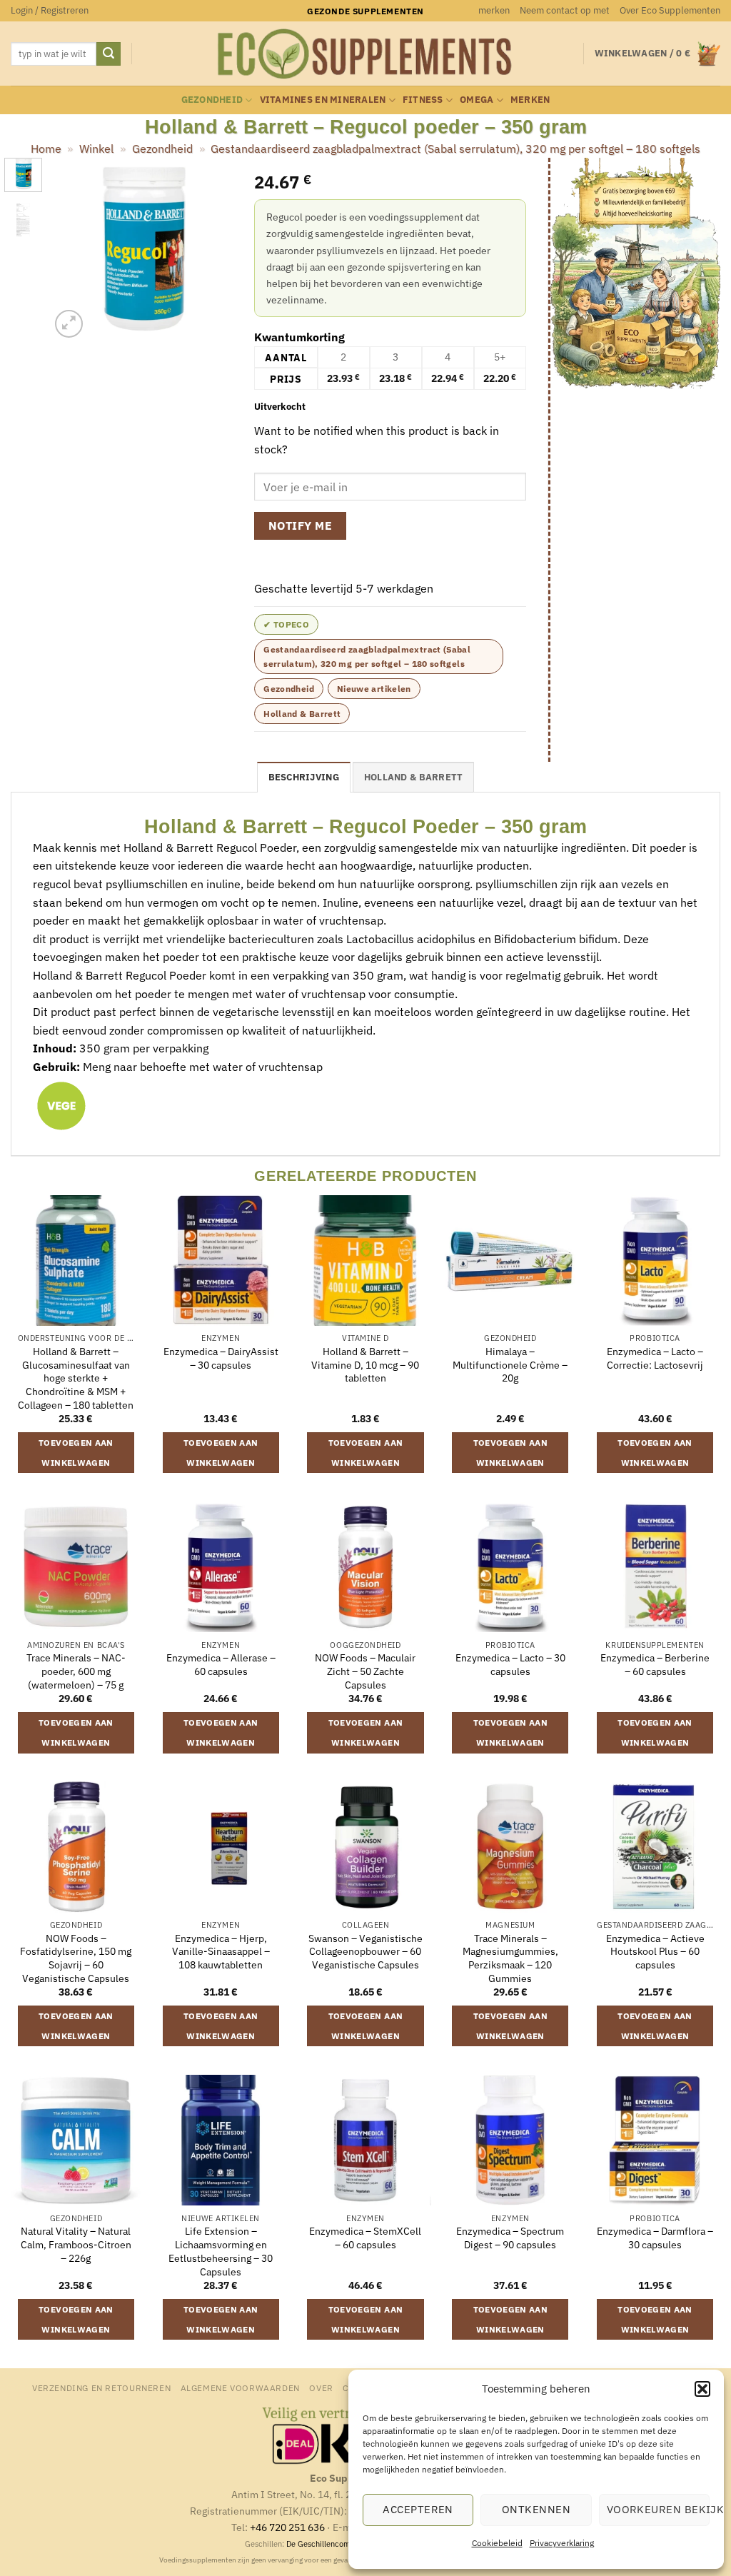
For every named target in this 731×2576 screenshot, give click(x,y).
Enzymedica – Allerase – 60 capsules (221, 1665)
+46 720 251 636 (287, 2527)
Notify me (300, 525)
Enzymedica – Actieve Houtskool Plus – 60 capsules (655, 1952)
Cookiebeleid (497, 2543)
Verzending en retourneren (101, 2388)
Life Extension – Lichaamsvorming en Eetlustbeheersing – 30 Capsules (221, 2251)
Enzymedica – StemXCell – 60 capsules (365, 2238)
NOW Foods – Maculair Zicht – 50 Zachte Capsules (365, 1671)
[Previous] (71, 250)
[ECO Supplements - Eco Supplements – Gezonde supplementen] (365, 54)
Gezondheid (212, 100)
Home (46, 149)
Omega (477, 100)
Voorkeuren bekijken (658, 2509)
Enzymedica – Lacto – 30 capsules (510, 1665)
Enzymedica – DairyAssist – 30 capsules (221, 1358)
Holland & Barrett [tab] (413, 777)
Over (321, 2388)
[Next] (211, 250)
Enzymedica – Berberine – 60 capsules (655, 1665)
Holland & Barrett (302, 714)
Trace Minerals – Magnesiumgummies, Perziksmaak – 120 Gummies (510, 1958)
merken (494, 10)
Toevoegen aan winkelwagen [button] (76, 1453)
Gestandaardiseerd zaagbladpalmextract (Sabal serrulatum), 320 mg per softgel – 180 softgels (455, 149)
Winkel (96, 149)
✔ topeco (286, 624)
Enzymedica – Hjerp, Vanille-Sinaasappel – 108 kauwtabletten (221, 1952)
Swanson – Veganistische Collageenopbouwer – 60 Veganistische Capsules (365, 1952)
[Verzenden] (109, 54)
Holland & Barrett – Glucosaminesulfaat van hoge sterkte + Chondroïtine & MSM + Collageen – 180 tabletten (76, 1378)
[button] (702, 2389)
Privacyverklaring (562, 2543)
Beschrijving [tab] (304, 777)
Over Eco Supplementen (670, 10)
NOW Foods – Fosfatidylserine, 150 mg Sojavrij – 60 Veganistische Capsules (76, 1958)
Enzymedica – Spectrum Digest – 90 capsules (510, 2238)
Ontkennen (536, 2509)
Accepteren (418, 2509)
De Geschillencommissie (330, 2544)
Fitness (423, 100)
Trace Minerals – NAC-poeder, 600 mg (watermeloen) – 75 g (76, 1671)
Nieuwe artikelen (374, 689)
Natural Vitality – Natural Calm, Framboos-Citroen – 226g (76, 2244)
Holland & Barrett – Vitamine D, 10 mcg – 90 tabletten (365, 1365)
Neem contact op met (565, 10)
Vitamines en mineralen (323, 100)
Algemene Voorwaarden (240, 2388)
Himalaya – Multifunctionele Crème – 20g (510, 1365)
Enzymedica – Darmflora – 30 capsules (655, 2238)
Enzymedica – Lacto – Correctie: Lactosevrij (655, 1358)
